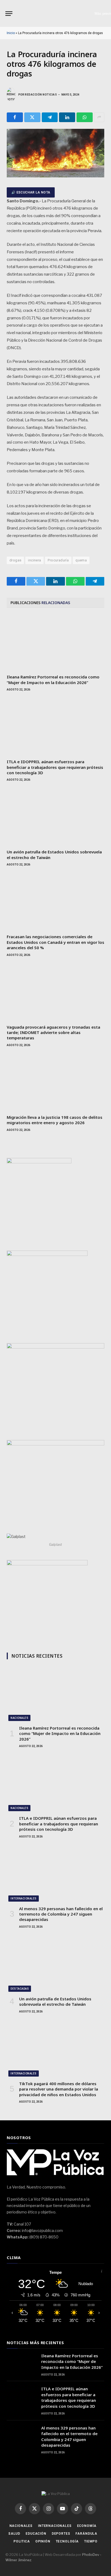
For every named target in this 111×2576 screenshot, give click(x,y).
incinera (34, 560)
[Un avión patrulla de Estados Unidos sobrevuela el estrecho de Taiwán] (55, 818)
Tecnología (67, 2541)
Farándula (86, 2534)
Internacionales (24, 1899)
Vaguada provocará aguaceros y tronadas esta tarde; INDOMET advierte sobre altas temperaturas (53, 1033)
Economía (87, 2526)
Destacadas (20, 1989)
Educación (36, 2534)
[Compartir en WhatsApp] (85, 117)
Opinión (43, 2541)
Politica (22, 2541)
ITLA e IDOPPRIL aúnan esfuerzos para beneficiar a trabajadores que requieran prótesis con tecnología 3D (55, 767)
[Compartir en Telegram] (50, 117)
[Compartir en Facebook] (15, 117)
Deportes (61, 2534)
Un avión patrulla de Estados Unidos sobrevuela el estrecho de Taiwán (55, 2001)
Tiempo (91, 2541)
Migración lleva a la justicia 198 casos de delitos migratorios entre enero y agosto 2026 (55, 1120)
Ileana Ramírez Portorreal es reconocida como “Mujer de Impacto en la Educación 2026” (53, 679)
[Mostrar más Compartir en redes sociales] (99, 117)
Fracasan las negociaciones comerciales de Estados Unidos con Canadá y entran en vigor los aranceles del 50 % (55, 942)
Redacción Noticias (41, 95)
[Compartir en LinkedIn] (67, 117)
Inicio (11, 33)
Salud (14, 2534)
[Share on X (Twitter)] (32, 117)
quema (81, 560)
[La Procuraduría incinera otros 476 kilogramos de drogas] (55, 176)
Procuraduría (58, 560)
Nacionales (19, 1718)
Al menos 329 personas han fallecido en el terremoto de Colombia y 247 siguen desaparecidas (61, 1914)
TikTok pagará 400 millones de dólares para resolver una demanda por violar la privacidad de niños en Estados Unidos (59, 2089)
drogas (15, 560)
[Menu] (9, 14)
